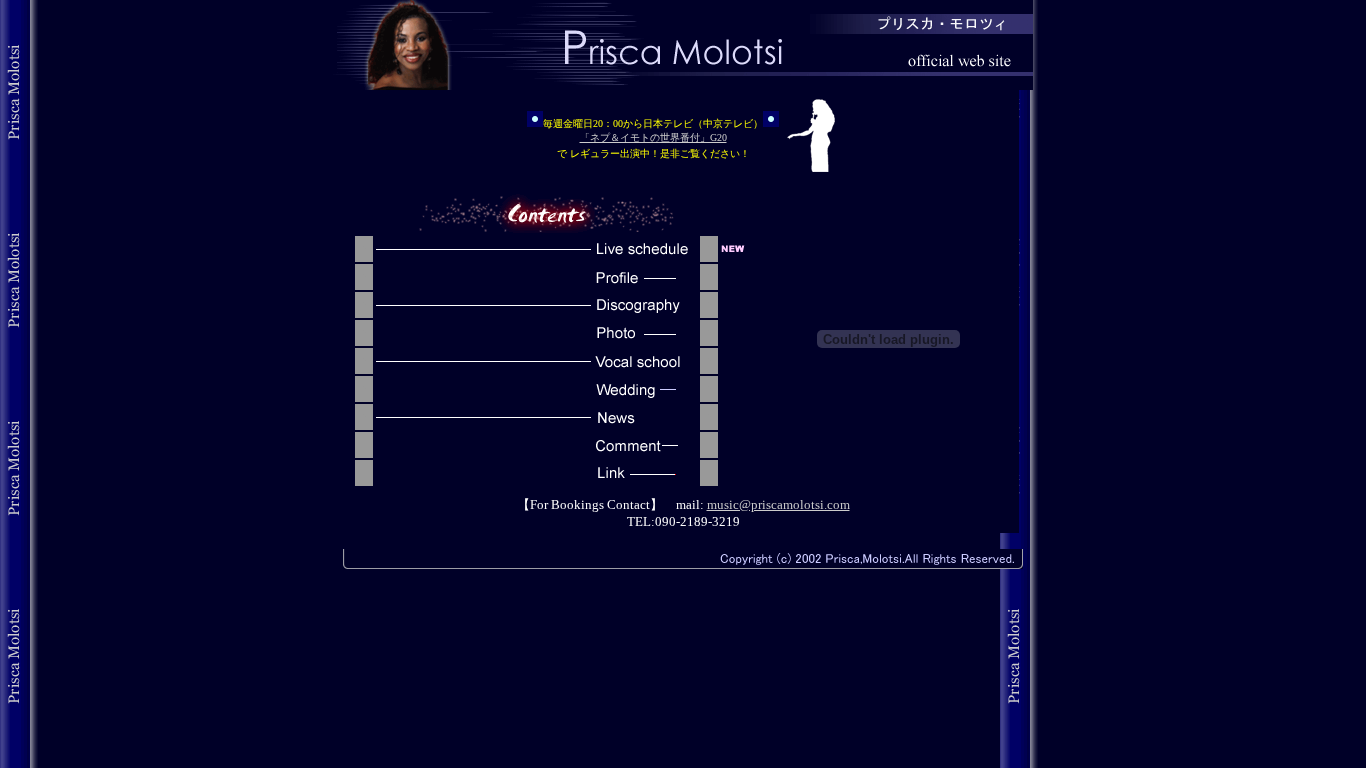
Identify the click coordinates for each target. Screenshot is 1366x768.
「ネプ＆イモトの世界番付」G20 (653, 137)
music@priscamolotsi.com (778, 504)
